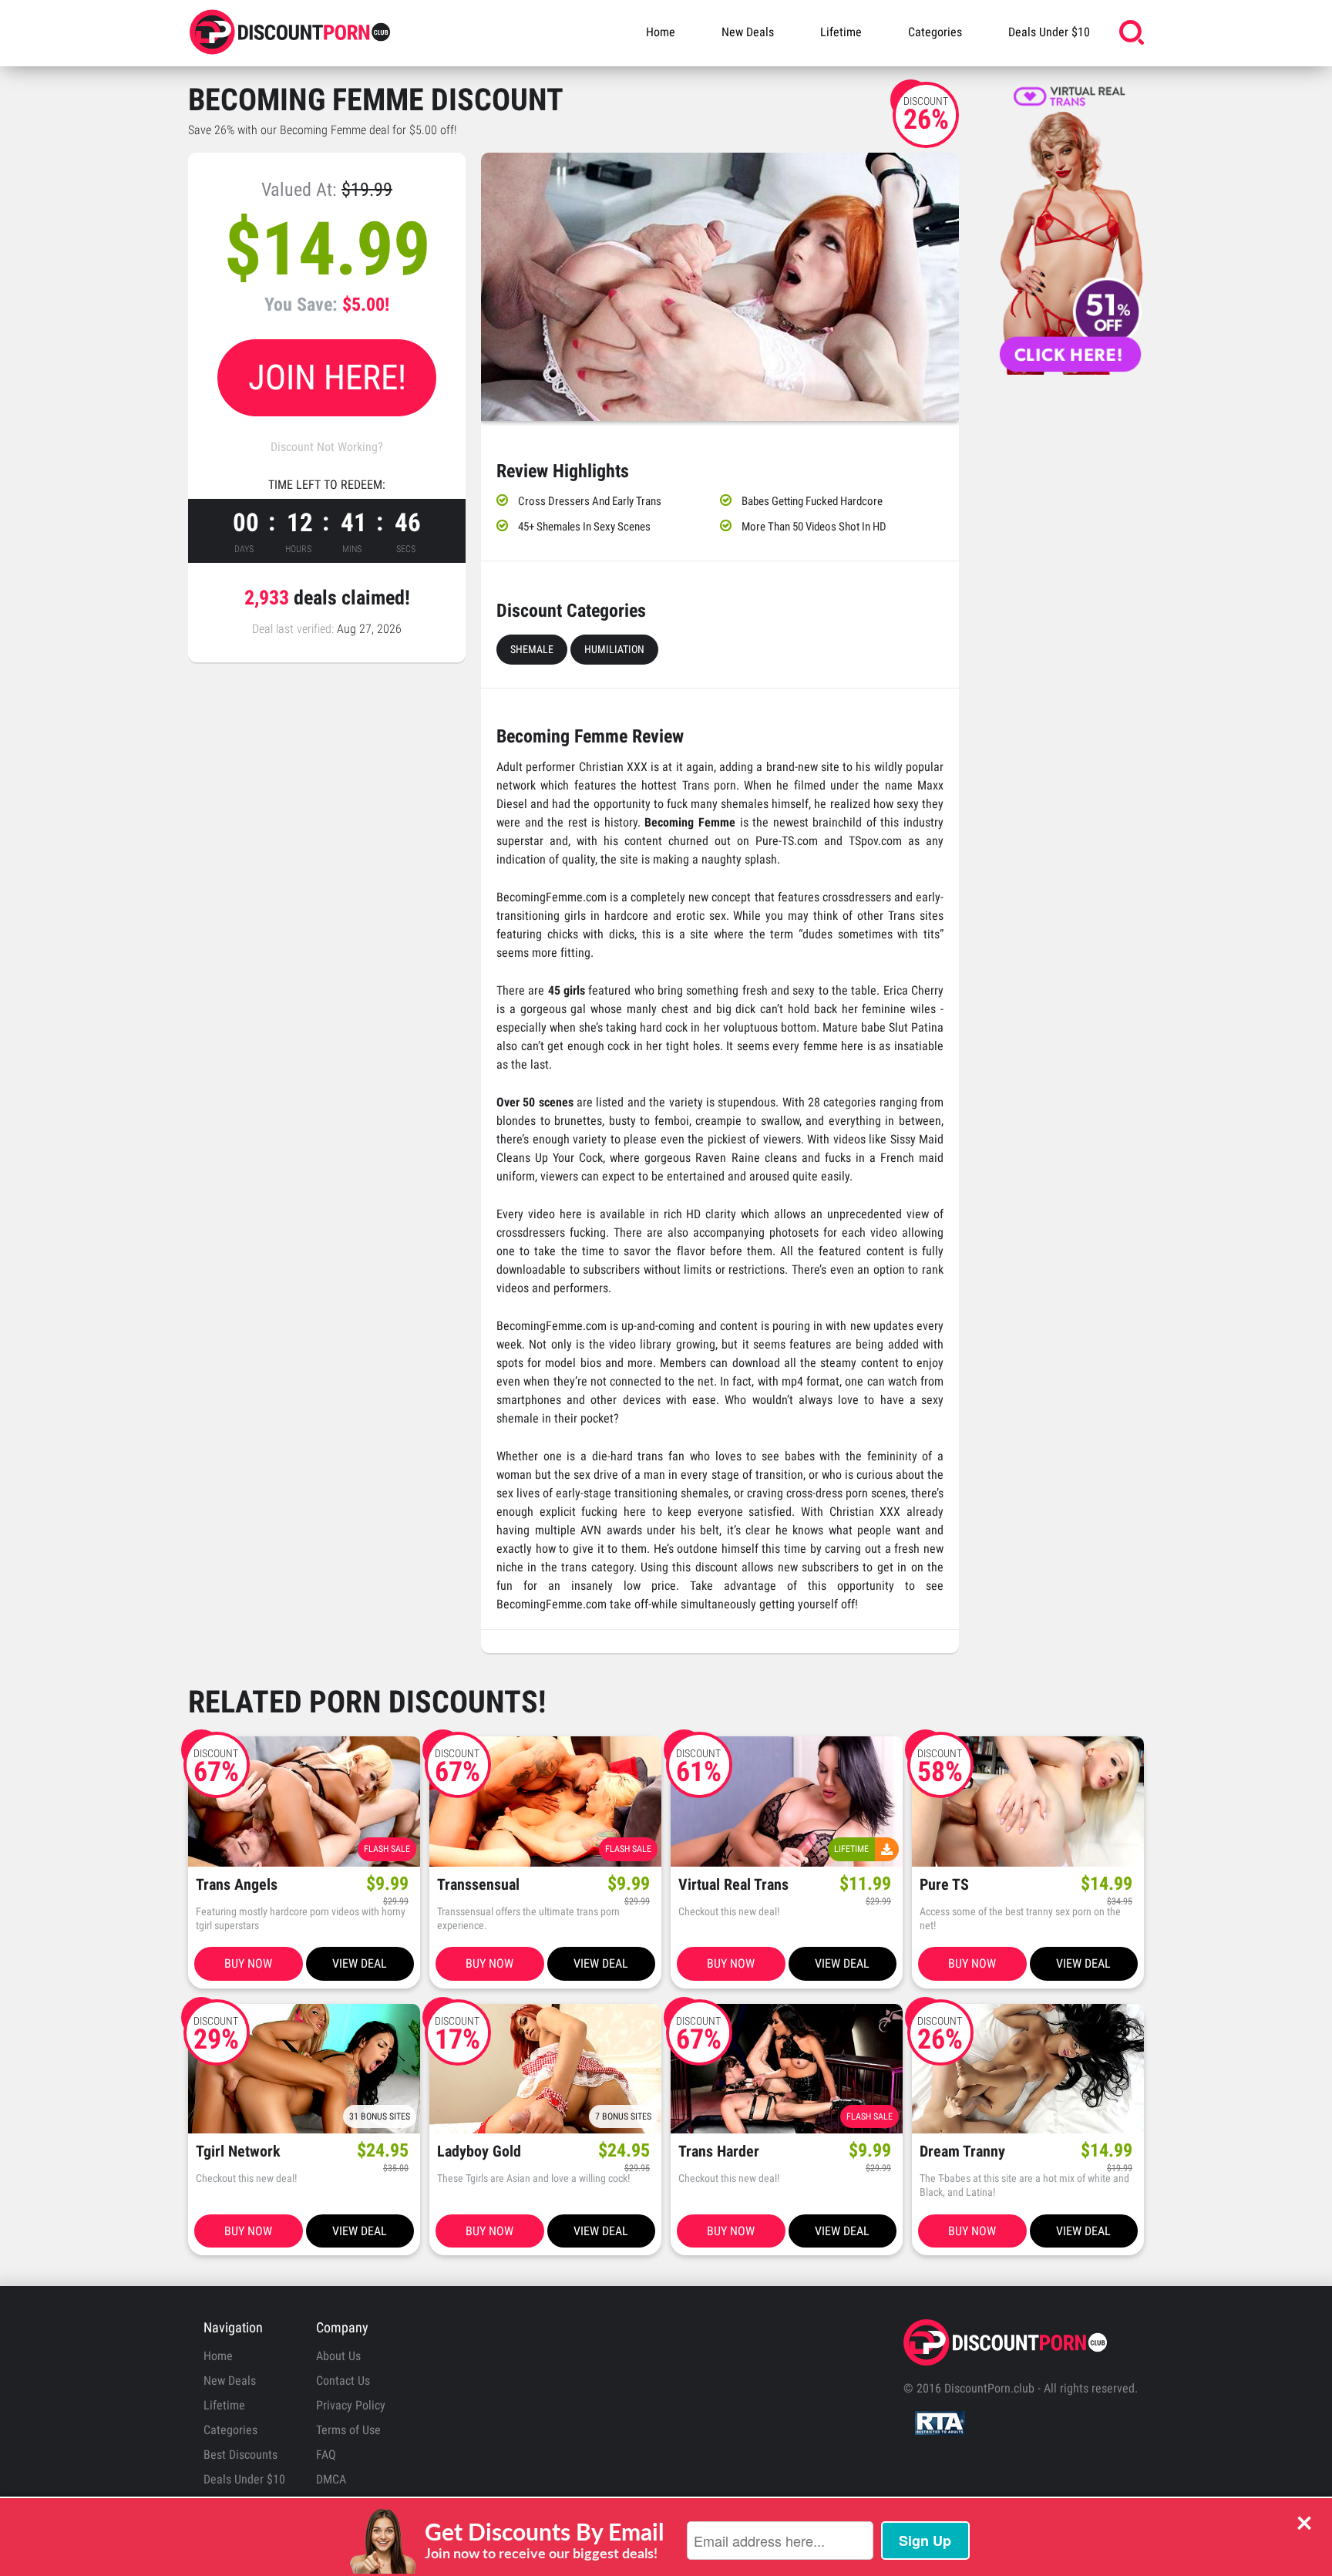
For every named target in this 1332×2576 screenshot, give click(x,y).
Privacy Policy (351, 2405)
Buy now (248, 1963)
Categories (935, 32)
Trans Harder (719, 2152)
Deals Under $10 (1049, 32)
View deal (360, 1963)
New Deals (748, 32)
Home (661, 32)
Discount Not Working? (327, 447)
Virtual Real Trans (733, 1885)
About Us (338, 2356)
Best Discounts (240, 2455)
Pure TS (944, 1885)
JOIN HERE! (327, 377)
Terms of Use (348, 2430)
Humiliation (614, 649)
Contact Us (343, 2381)
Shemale (532, 649)
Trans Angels (237, 1885)
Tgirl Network (238, 2152)
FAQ (326, 2455)
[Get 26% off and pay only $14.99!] (720, 287)
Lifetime (841, 32)
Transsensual (478, 1885)
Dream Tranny (962, 2152)
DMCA (331, 2479)
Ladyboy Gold (479, 2152)
